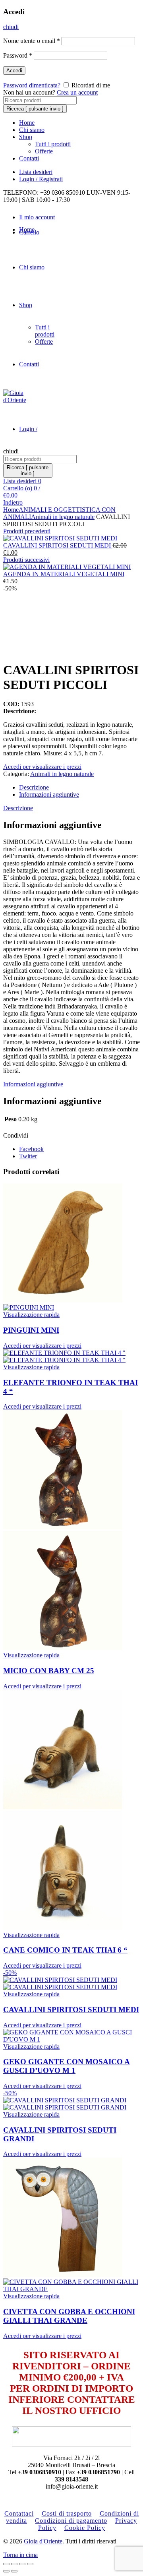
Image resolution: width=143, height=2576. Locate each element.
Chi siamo (32, 130)
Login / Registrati (41, 179)
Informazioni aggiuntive (49, 794)
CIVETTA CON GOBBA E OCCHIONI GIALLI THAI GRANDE (69, 2316)
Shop (26, 137)
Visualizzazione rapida (31, 1315)
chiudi (11, 27)
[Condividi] (14, 2564)
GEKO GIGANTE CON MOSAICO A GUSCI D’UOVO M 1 (67, 2066)
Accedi (14, 71)
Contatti (29, 158)
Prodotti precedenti (27, 531)
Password (18, 55)
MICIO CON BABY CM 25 (49, 1671)
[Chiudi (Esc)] (6, 2564)
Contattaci (19, 2513)
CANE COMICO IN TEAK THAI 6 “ (65, 1950)
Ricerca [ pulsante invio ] (35, 109)
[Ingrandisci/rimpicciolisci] (30, 2564)
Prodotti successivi (26, 560)
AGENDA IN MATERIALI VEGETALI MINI (64, 574)
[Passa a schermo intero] (22, 2564)
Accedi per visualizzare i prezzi (42, 767)
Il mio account (37, 217)
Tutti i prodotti (53, 144)
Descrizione (34, 787)
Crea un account (77, 92)
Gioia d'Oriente (43, 2541)
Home (27, 123)
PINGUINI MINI (31, 1330)
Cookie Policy (85, 2528)
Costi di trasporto (67, 2513)
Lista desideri (36, 172)
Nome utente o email (32, 41)
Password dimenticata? (32, 85)
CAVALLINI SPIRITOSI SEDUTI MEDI (58, 545)
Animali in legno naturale (63, 517)
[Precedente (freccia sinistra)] (6, 2571)
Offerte (44, 151)
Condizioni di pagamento (71, 2521)
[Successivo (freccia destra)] (14, 2571)
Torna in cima (20, 2555)
